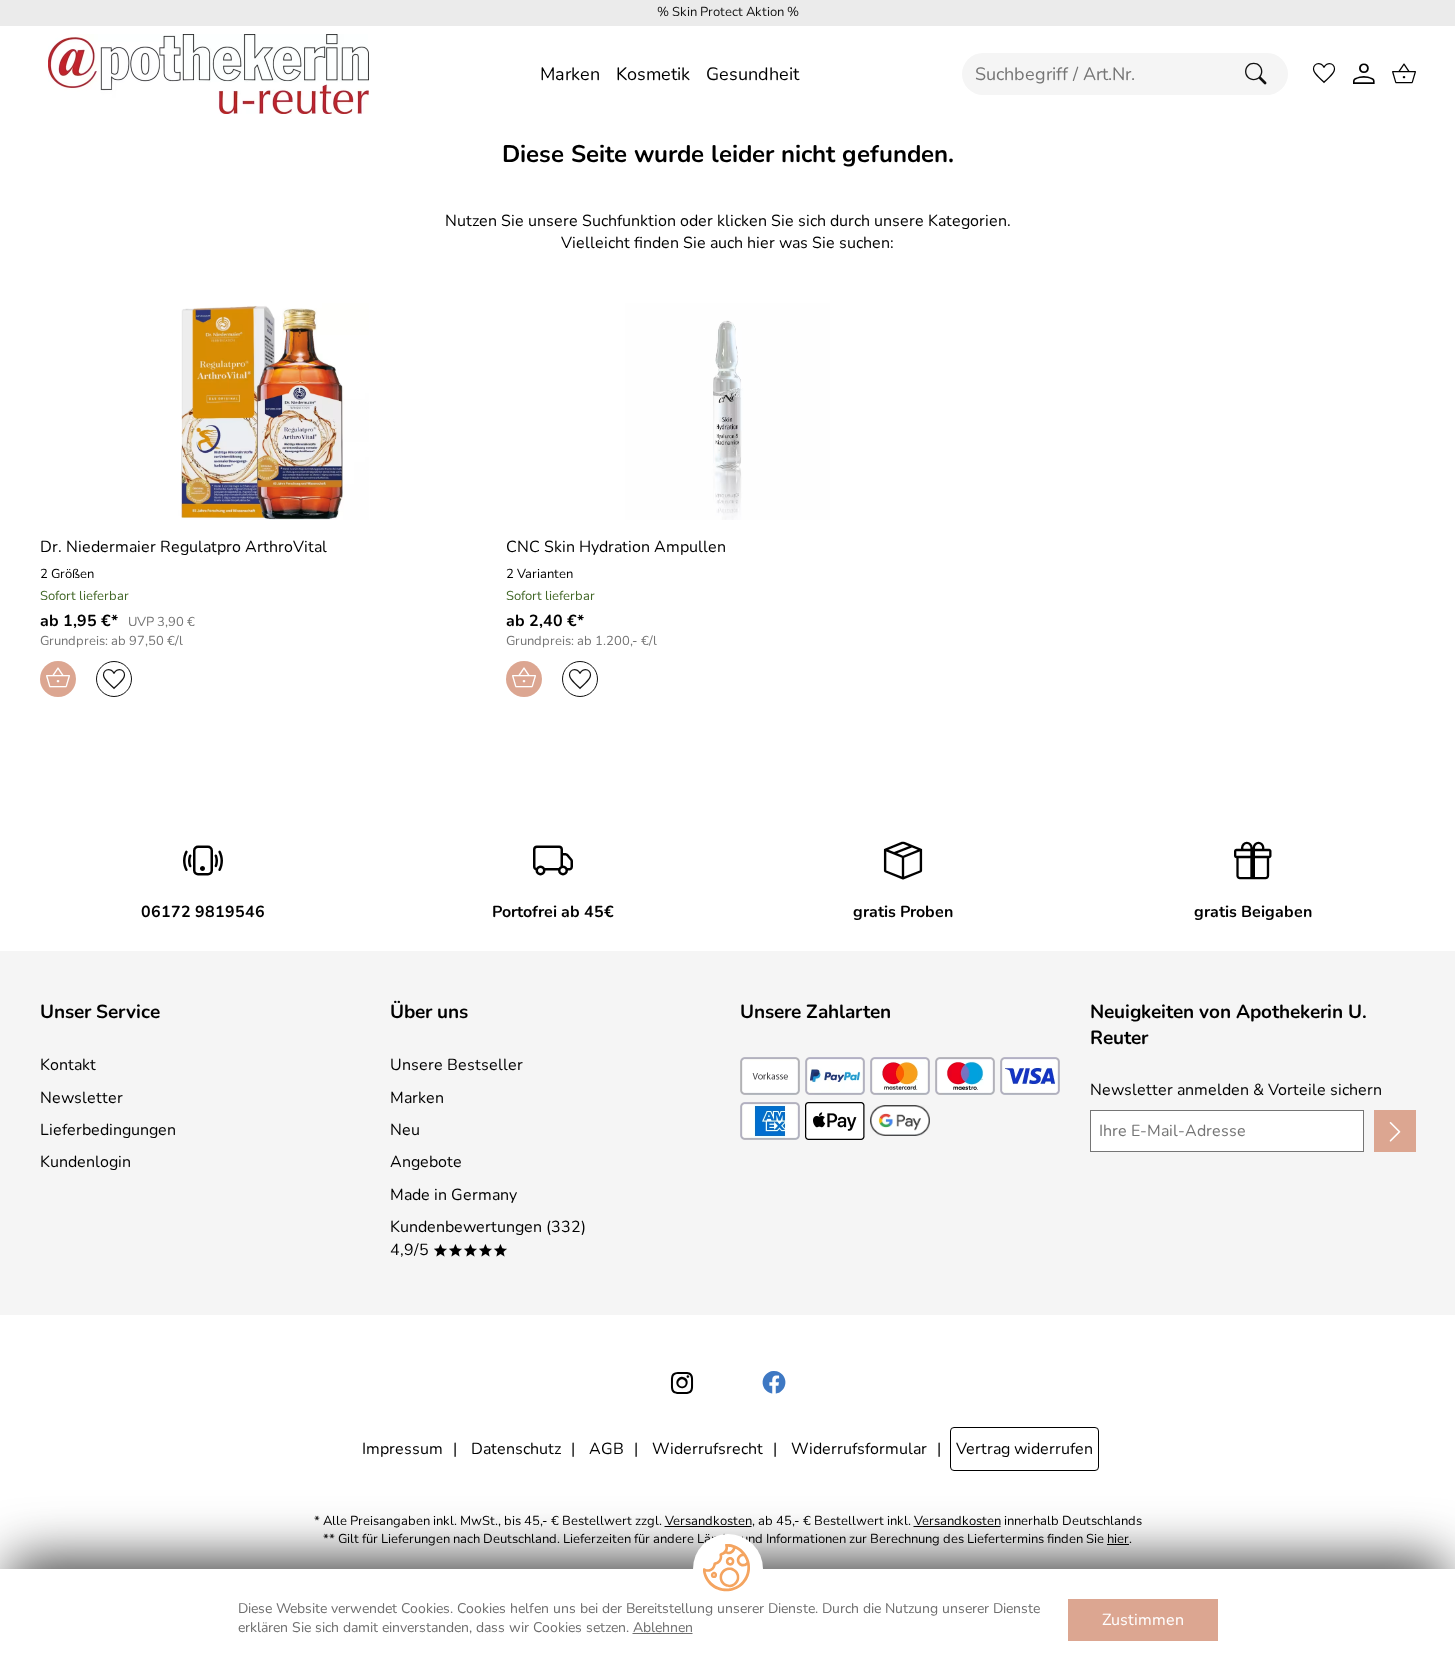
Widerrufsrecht (707, 1449)
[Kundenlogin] (1364, 74)
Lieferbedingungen (108, 1130)
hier (1118, 1539)
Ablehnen (663, 1627)
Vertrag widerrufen (1024, 1449)
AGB (606, 1449)
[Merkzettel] (1324, 74)
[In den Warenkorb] (58, 679)
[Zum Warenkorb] (1404, 74)
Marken (417, 1098)
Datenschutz (516, 1449)
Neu (405, 1130)
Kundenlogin (85, 1162)
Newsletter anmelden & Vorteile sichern (1236, 1090)
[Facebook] (774, 1383)
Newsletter (81, 1098)
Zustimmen (1143, 1620)
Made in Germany (453, 1195)
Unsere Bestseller (456, 1065)
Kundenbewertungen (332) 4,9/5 (488, 1238)
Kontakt (68, 1065)
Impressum (402, 1449)
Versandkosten (708, 1521)
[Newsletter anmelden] (1394, 1131)
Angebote (426, 1162)
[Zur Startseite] (208, 74)
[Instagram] (682, 1383)
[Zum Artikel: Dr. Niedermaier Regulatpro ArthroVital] (261, 411)
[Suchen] (1261, 74)
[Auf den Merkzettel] (114, 679)
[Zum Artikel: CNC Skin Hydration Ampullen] (727, 411)
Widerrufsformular (859, 1449)
